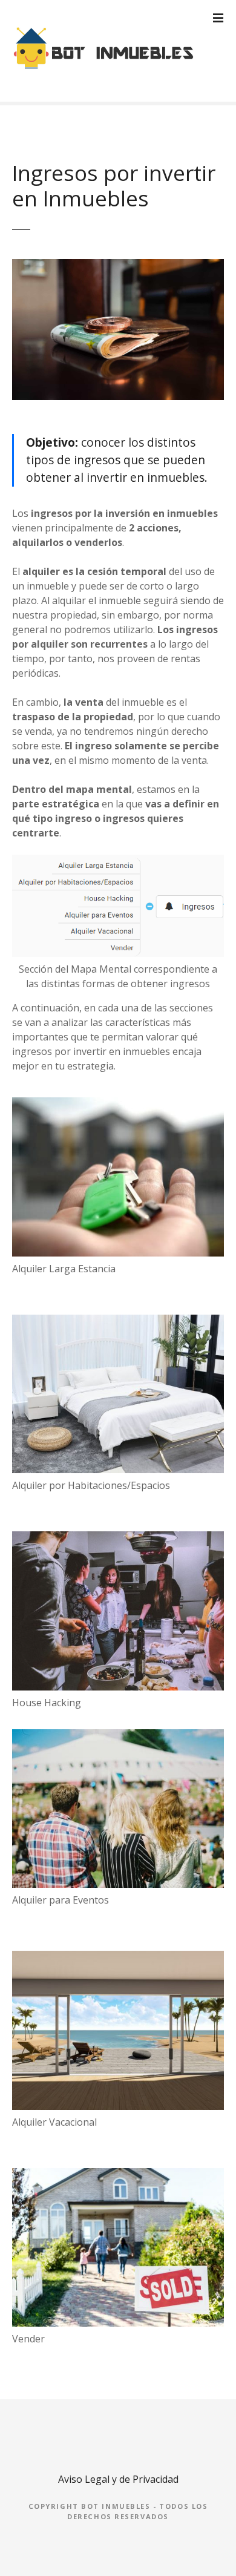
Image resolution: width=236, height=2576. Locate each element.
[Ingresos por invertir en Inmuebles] (118, 266)
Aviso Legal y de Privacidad (118, 2479)
